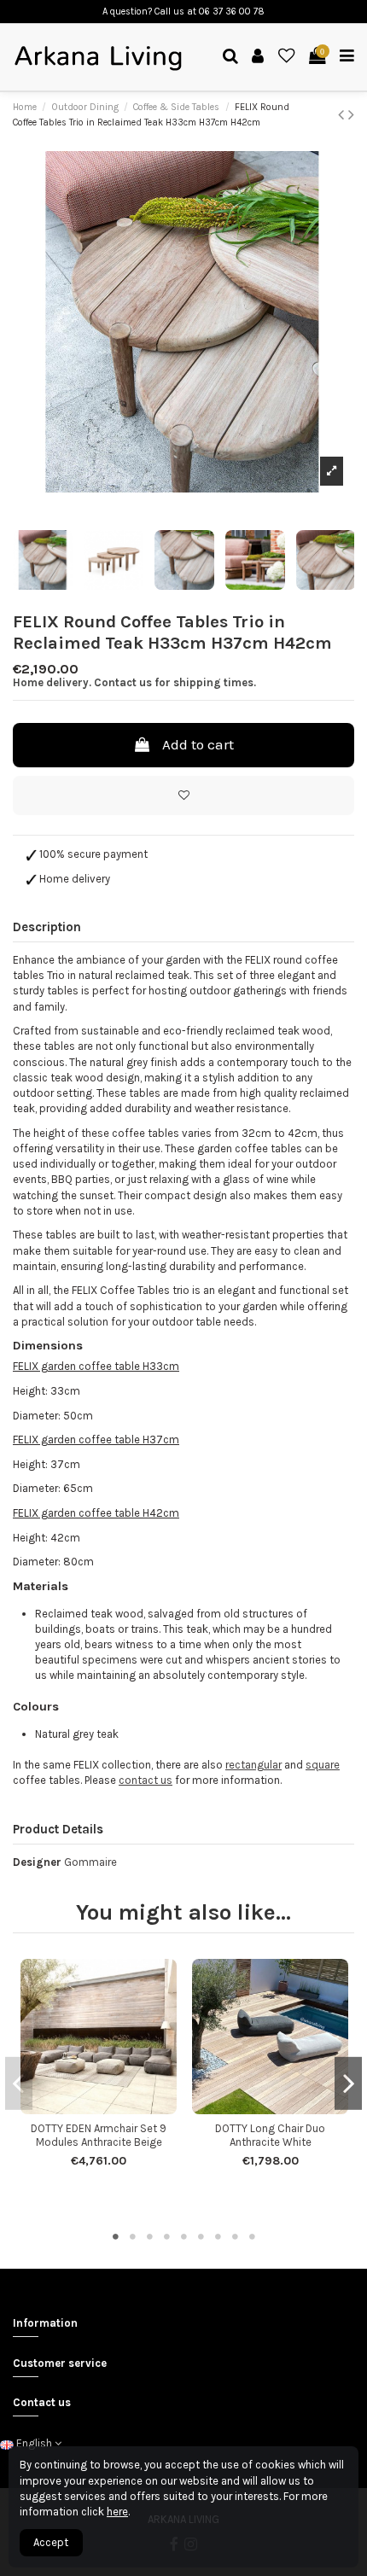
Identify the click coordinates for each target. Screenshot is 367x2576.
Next (348, 2083)
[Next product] (351, 115)
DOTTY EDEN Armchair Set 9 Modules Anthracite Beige (99, 2135)
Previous (19, 2083)
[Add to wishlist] (183, 796)
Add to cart (198, 744)
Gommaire (90, 1862)
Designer (37, 1862)
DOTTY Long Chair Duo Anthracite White (270, 2135)
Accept (51, 2542)
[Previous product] (343, 115)
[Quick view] (110, 2109)
